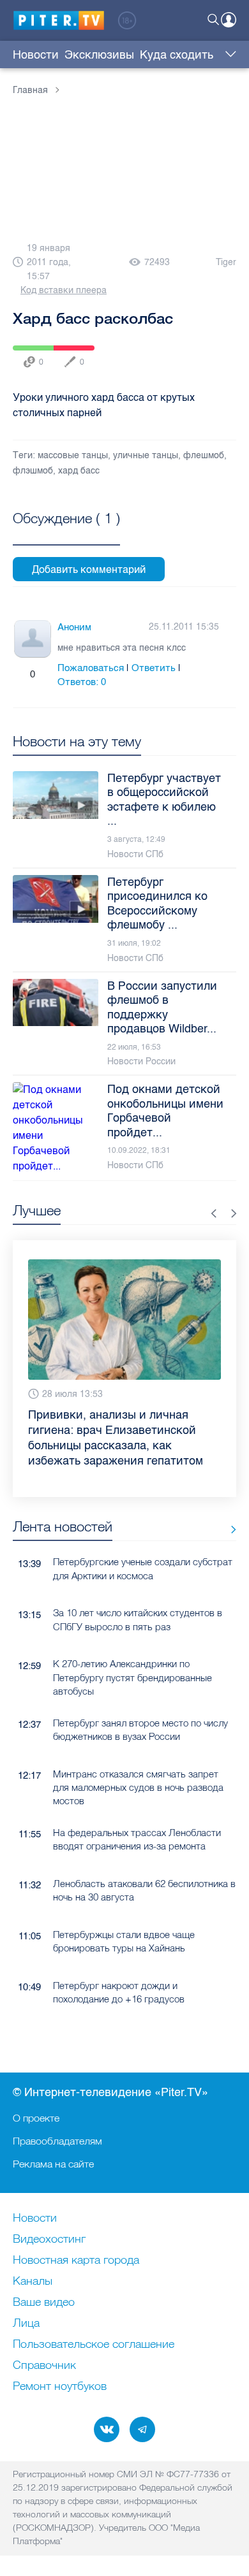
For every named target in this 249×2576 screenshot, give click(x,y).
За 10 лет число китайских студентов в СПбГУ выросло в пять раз (138, 1619)
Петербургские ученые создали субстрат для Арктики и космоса (143, 1568)
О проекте (36, 2118)
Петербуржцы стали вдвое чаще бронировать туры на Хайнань (124, 1941)
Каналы (33, 2282)
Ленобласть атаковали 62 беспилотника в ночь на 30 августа (144, 1890)
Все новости (229, 1529)
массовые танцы (73, 455)
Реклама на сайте (53, 2164)
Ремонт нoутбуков (60, 2387)
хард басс (79, 471)
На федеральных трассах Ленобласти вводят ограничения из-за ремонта (137, 1839)
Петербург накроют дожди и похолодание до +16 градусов (119, 1992)
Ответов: (82, 682)
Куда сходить (177, 55)
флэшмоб (33, 471)
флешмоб (204, 455)
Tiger (226, 262)
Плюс (20, 675)
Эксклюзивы (99, 55)
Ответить (154, 668)
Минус (45, 675)
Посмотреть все (66, 533)
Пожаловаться (91, 668)
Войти (229, 20)
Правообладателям (57, 2141)
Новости (36, 55)
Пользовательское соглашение (94, 2345)
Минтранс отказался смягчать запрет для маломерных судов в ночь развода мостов (138, 1788)
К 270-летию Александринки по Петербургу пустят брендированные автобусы (132, 1677)
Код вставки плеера (64, 290)
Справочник (44, 2366)
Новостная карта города (76, 2261)
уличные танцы (146, 455)
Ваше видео (44, 2303)
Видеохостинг (49, 2240)
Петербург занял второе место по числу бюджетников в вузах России (140, 1730)
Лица (26, 2324)
